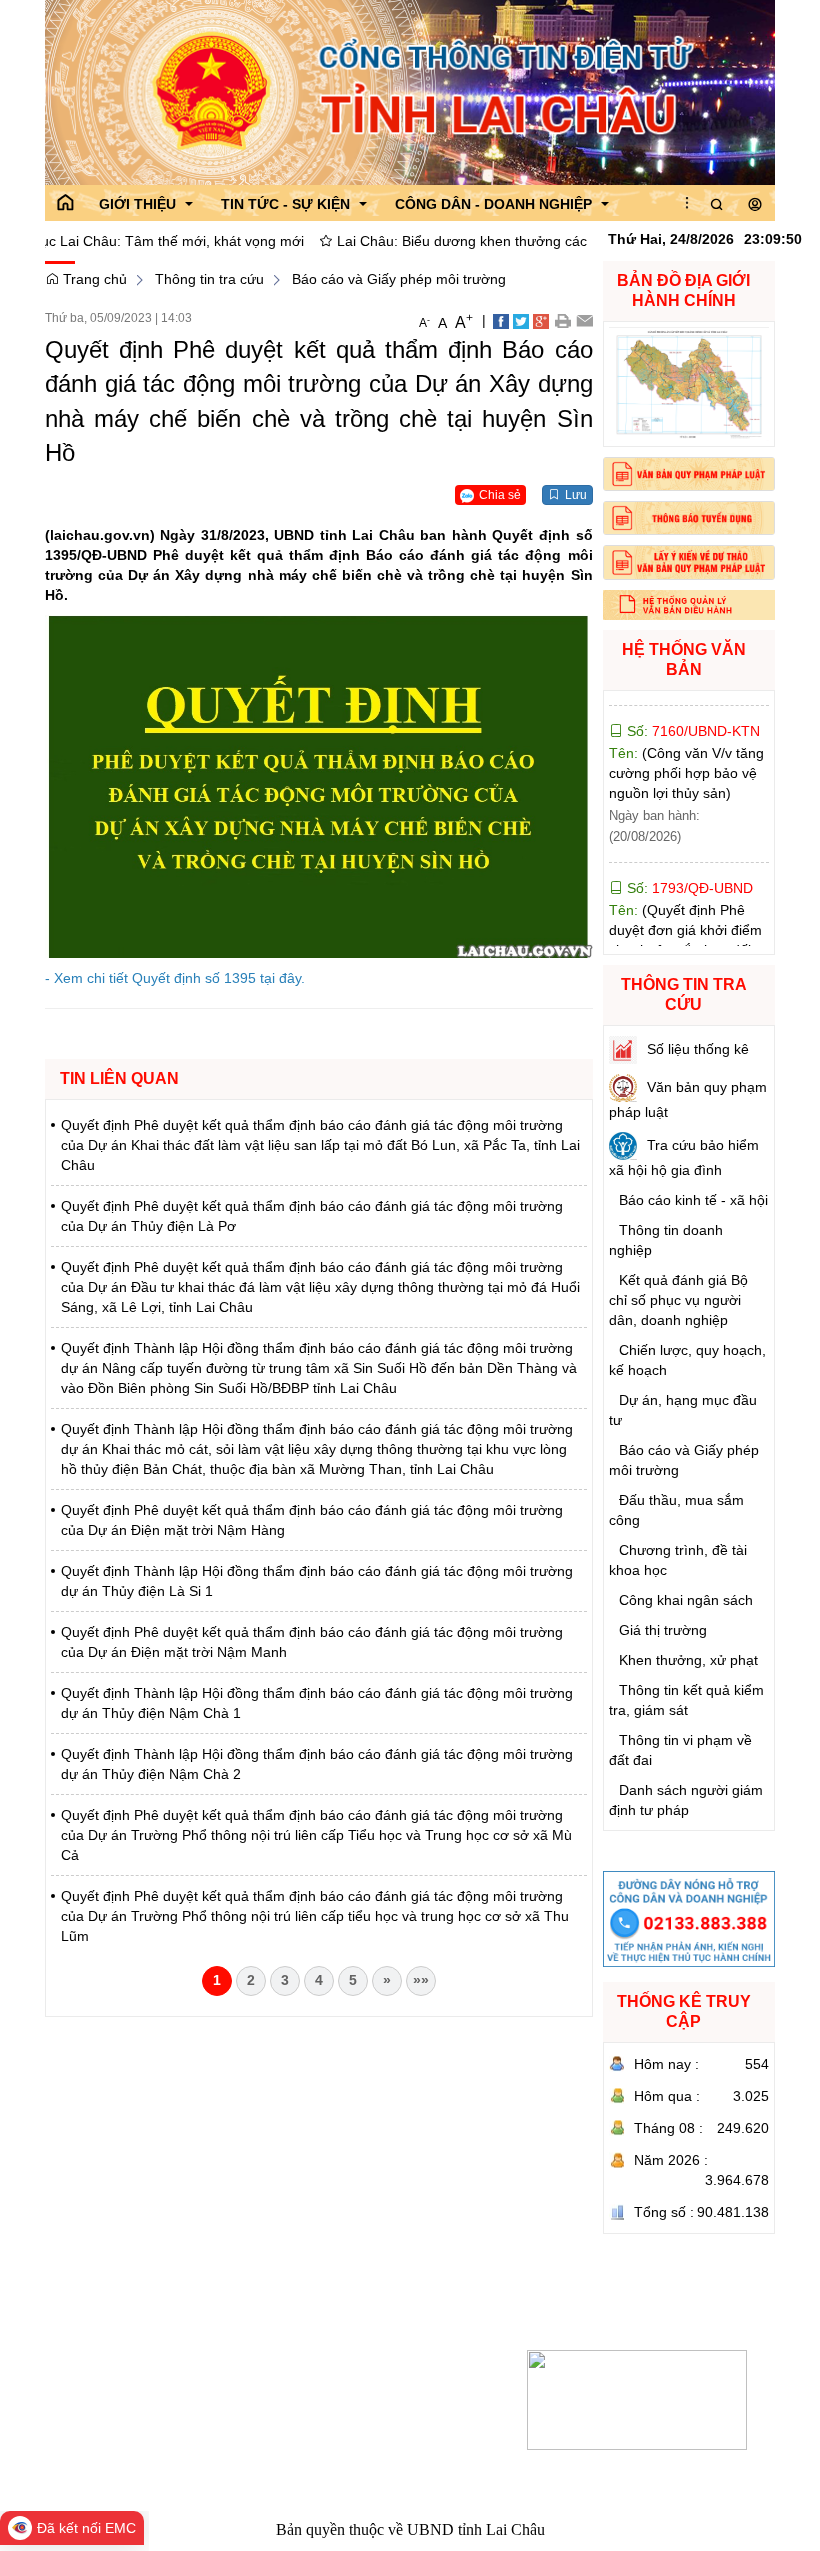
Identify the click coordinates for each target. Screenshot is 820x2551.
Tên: (686, 729)
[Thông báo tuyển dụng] (689, 518)
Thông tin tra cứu (209, 279)
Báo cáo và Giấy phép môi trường (399, 279)
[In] (562, 320)
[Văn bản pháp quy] (689, 474)
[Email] (584, 320)
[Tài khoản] (755, 205)
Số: (688, 844)
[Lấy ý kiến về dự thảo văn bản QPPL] (689, 562)
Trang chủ (93, 279)
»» (421, 1980)
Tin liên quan (119, 1078)
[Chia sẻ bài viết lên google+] (541, 320)
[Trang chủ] (65, 203)
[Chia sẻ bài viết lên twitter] (521, 320)
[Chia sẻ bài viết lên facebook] (501, 320)
